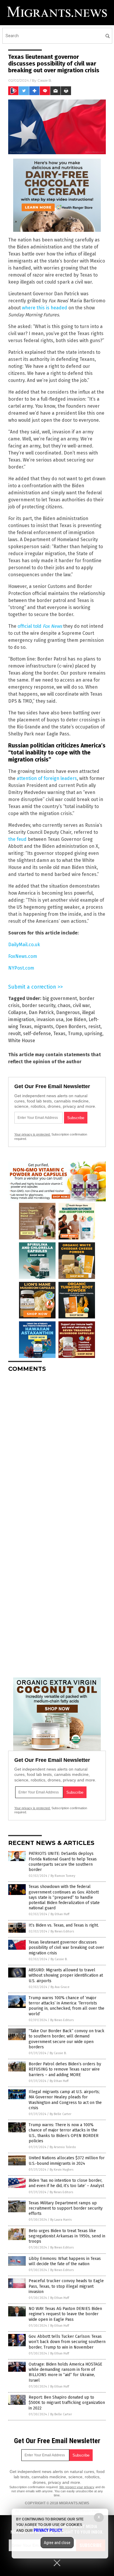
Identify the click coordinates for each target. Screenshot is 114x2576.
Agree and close (57, 2543)
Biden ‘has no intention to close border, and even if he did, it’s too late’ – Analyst (66, 2183)
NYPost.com (21, 968)
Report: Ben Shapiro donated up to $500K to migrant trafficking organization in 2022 (67, 2403)
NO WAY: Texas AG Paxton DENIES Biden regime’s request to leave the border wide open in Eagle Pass (65, 2314)
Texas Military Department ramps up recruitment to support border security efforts (66, 2208)
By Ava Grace (60, 1987)
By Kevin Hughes (62, 2170)
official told (40, 626)
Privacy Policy (48, 2530)
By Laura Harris (61, 2220)
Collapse (17, 1012)
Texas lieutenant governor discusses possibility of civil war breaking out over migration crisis (66, 1948)
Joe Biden (76, 1019)
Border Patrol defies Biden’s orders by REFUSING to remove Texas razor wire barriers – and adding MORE (65, 2069)
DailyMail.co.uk (24, 945)
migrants (44, 1027)
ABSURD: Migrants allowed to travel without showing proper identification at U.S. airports (66, 1975)
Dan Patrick (41, 1012)
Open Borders (71, 1027)
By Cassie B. (59, 1959)
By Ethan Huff (60, 1914)
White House (22, 1041)
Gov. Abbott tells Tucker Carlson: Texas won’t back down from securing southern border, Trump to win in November (67, 2342)
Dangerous (68, 1012)
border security (39, 1005)
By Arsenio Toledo (63, 2147)
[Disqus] (57, 1450)
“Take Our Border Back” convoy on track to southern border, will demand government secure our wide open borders (66, 2039)
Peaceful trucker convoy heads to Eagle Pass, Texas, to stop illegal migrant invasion (66, 2286)
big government (60, 998)
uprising (93, 1034)
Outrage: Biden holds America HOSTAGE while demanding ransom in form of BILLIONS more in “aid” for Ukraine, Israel (65, 2372)
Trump (75, 1034)
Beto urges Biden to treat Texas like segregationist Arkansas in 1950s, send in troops (67, 2236)
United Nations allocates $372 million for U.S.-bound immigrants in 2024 (67, 2161)
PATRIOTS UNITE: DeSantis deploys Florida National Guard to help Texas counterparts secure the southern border (63, 1862)
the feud (17, 839)
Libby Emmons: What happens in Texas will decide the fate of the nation (65, 2261)
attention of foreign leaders (47, 778)
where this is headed (45, 308)
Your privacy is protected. (32, 1134)
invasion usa (50, 1019)
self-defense (37, 1034)
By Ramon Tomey (63, 1876)
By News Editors (62, 1931)
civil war (81, 1005)
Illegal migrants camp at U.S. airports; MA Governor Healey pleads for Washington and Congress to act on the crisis (65, 2100)
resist (94, 1027)
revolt (14, 1034)
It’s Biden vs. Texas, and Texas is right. (64, 1925)
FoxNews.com (23, 956)
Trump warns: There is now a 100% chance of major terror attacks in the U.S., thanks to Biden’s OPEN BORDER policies (64, 2133)
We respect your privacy (77, 2487)
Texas (59, 1034)
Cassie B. (45, 80)
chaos (64, 1005)
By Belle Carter (61, 2114)
